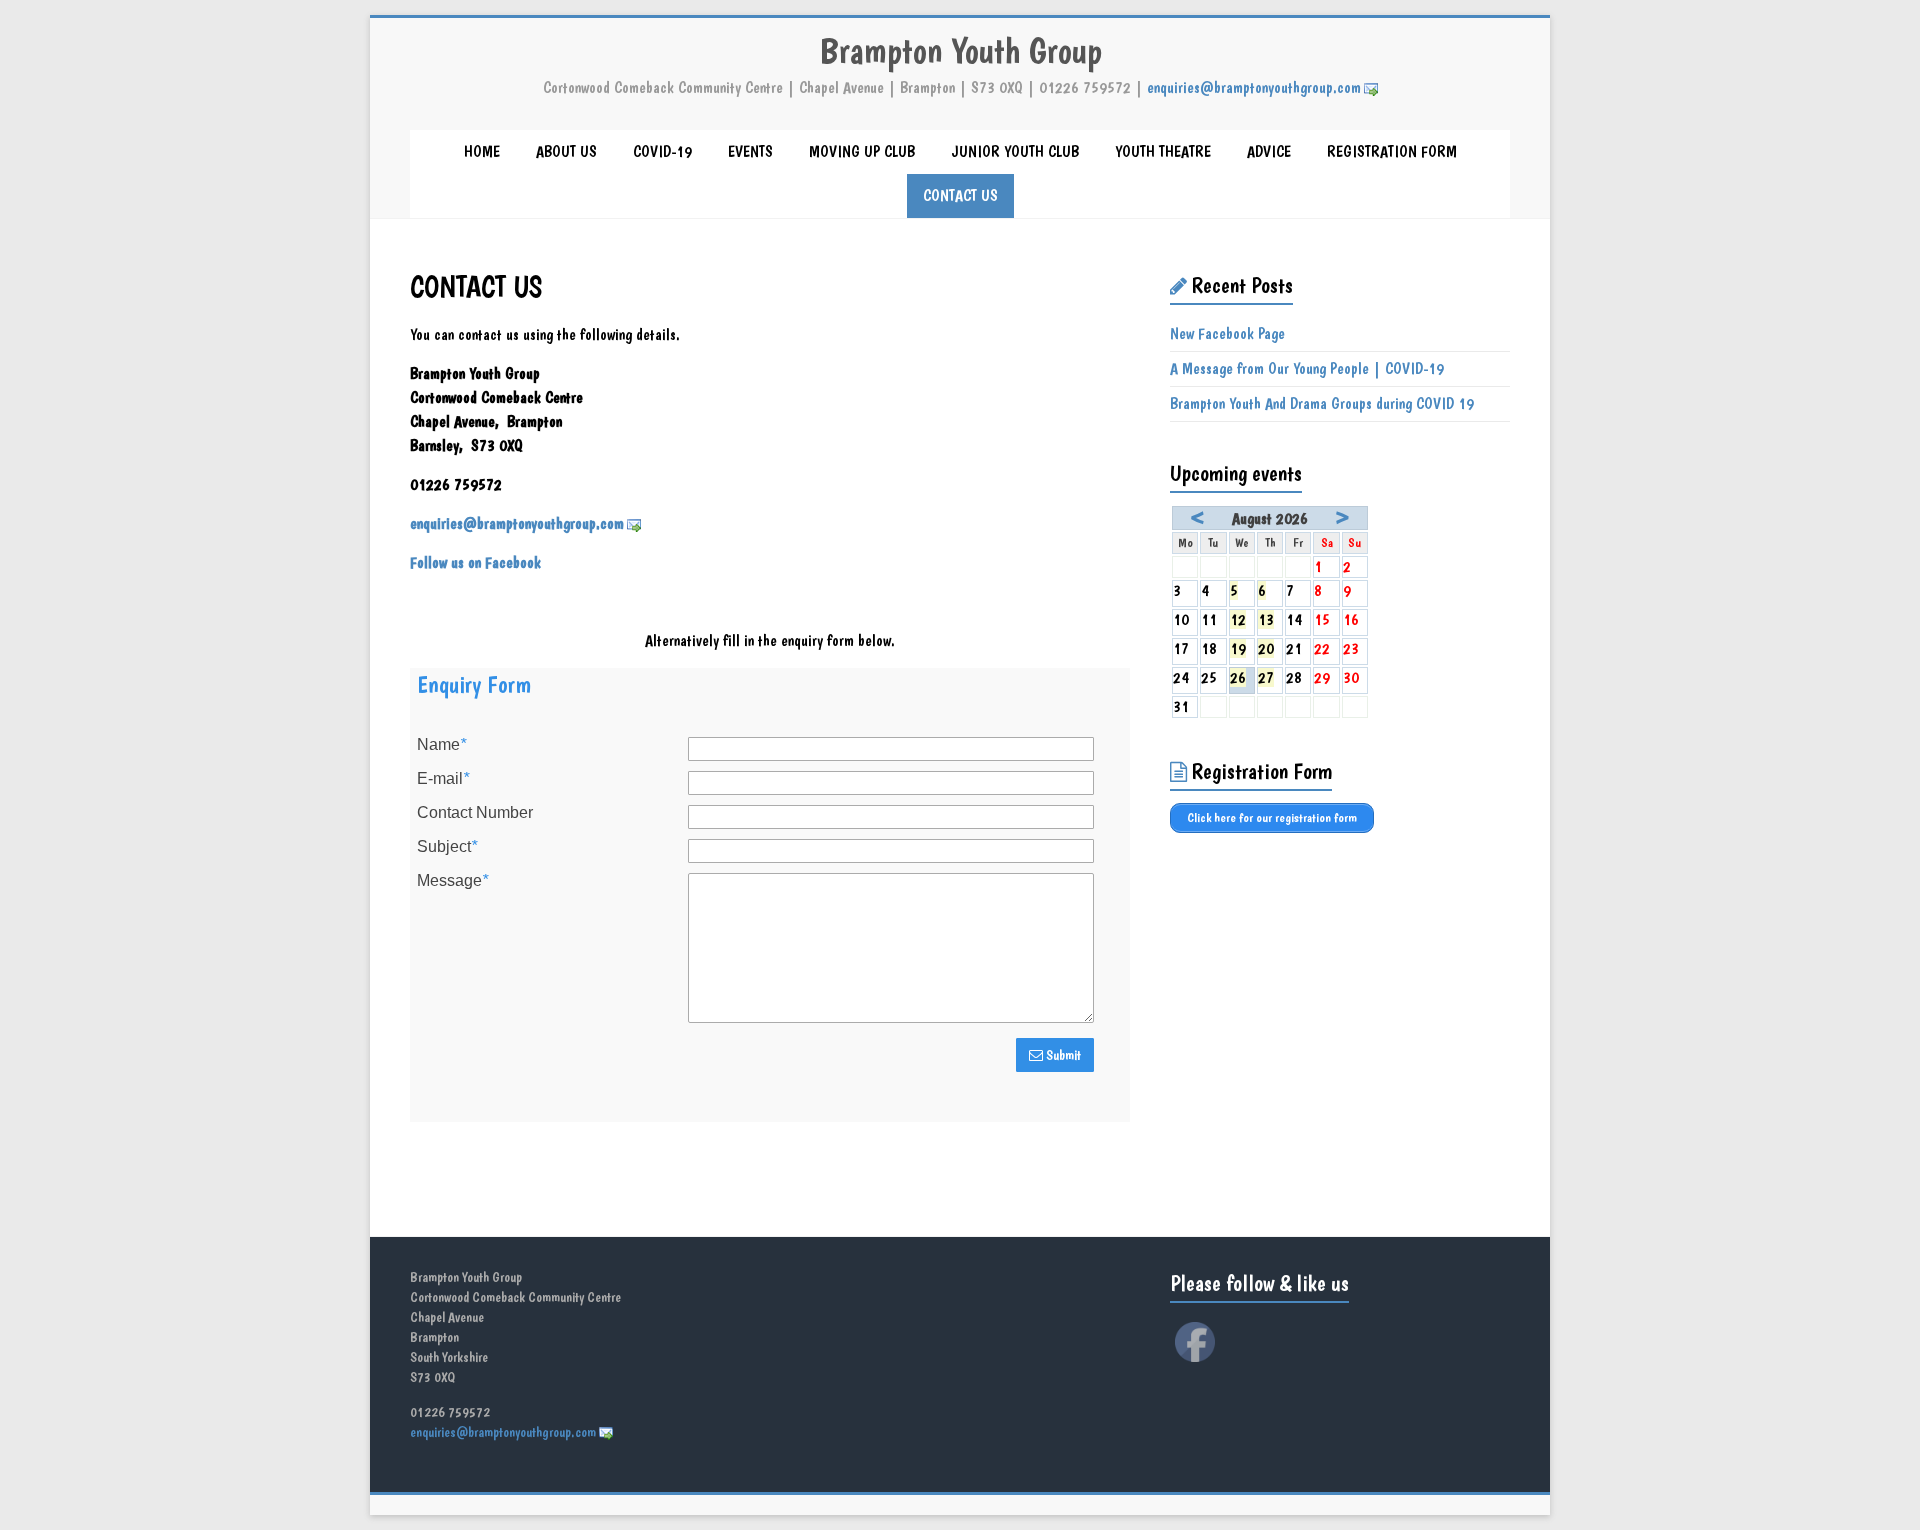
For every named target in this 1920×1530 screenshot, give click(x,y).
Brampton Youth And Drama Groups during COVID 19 (1322, 403)
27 (1266, 677)
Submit (1062, 1055)
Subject (447, 847)
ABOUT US (566, 151)
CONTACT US (960, 195)
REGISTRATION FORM (1392, 151)
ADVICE (1269, 151)
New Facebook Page (1227, 333)
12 (1238, 619)
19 (1238, 648)
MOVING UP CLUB (862, 151)
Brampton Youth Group (960, 50)
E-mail (443, 779)
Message (452, 881)
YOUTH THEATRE (1163, 151)
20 (1266, 648)
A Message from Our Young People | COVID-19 (1307, 368)
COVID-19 (662, 151)
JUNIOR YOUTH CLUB (1015, 151)
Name (441, 745)
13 (1266, 619)
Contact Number (475, 813)
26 (1238, 677)
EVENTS (750, 151)
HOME (482, 151)
